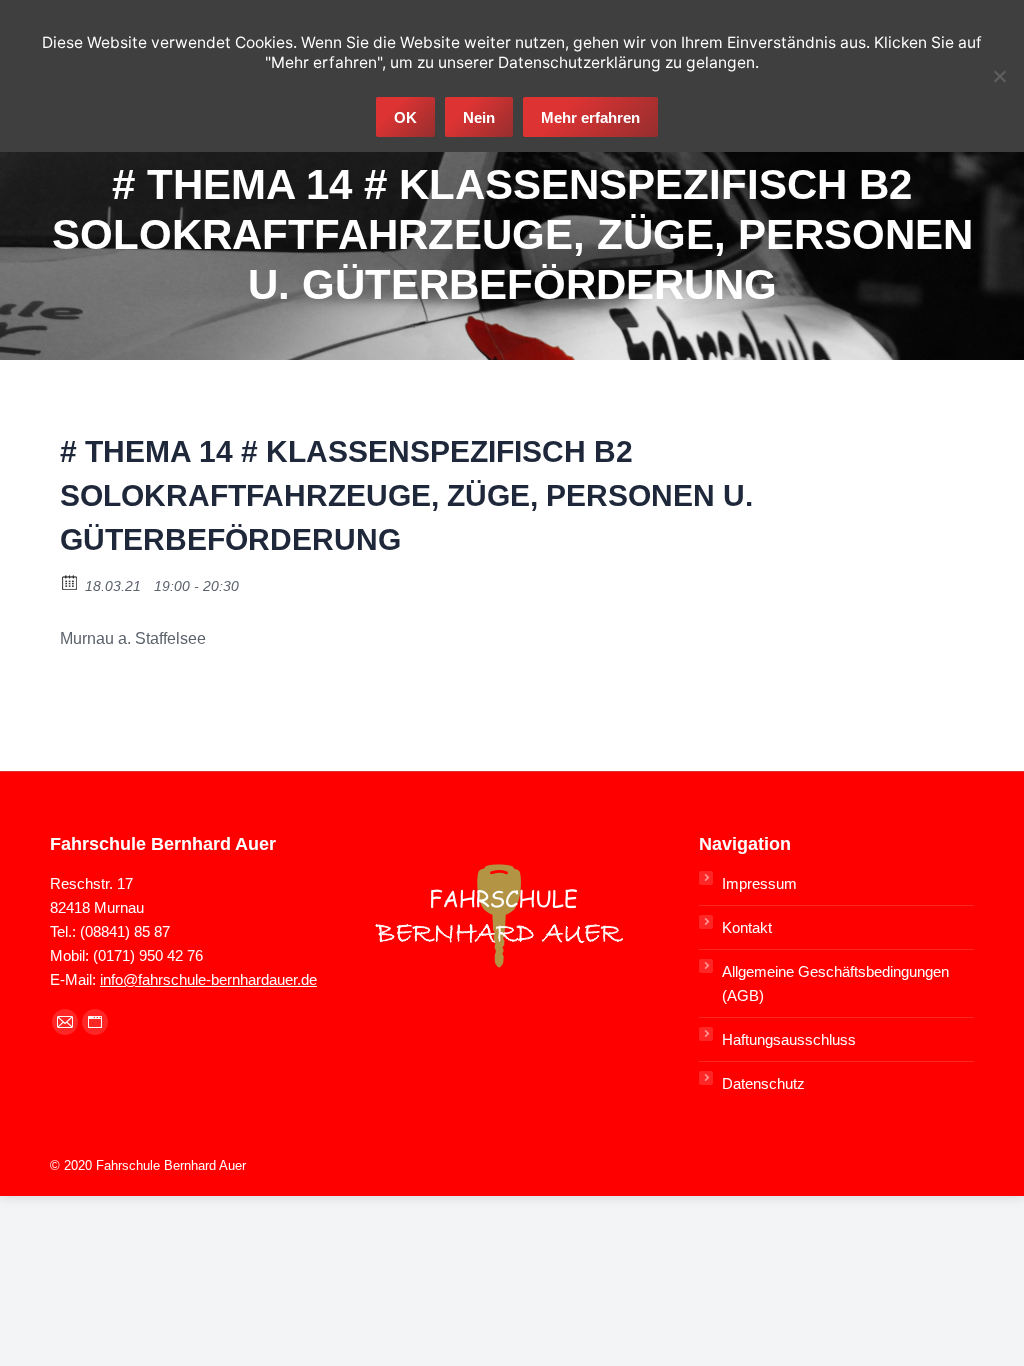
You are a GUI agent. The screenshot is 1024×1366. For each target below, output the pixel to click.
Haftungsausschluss (789, 1039)
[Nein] (999, 76)
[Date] (70, 581)
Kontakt (747, 927)
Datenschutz (763, 1083)
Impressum (759, 883)
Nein (479, 117)
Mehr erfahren (590, 117)
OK (405, 117)
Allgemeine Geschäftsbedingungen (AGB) (835, 983)
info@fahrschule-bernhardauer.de (208, 979)
